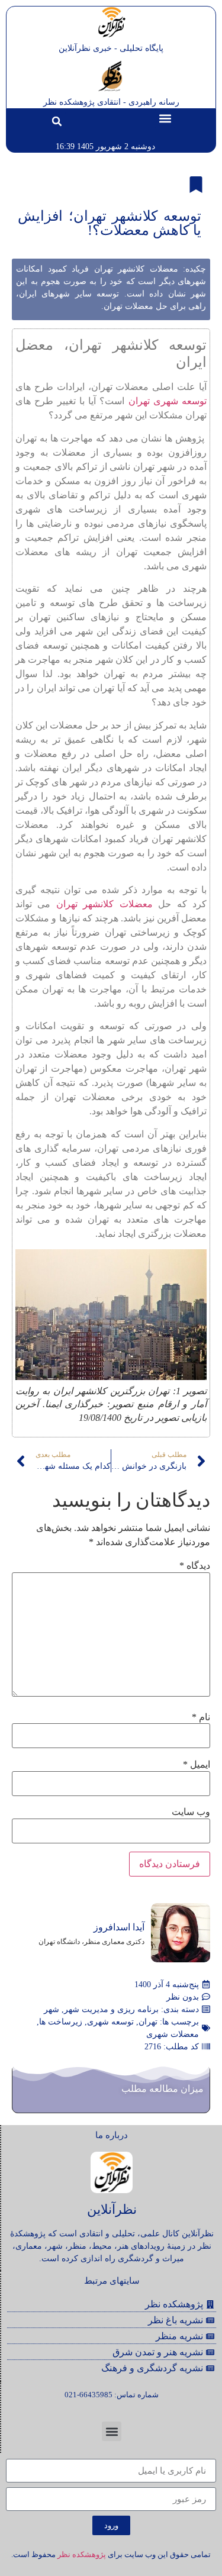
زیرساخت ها (61, 2022)
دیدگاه (195, 1566)
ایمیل (197, 1765)
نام (201, 1717)
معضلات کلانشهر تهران (104, 904)
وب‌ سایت (191, 1812)
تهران (148, 2022)
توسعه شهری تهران (168, 401)
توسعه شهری (110, 2022)
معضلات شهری (173, 2034)
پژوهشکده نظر (82, 2554)
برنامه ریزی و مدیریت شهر (111, 2009)
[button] (165, 119)
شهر (52, 2009)
